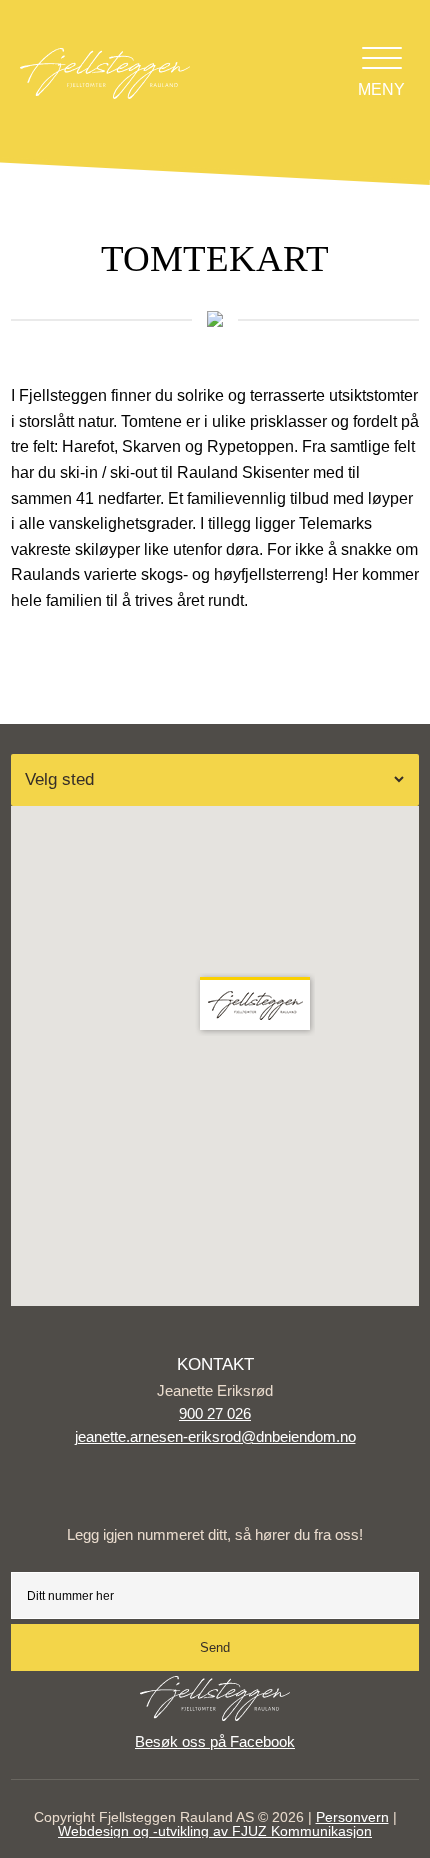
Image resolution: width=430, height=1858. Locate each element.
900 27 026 (215, 1413)
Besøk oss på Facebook (215, 1741)
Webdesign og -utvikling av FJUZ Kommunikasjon (215, 1831)
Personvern (352, 1817)
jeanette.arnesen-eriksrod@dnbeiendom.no (215, 1436)
